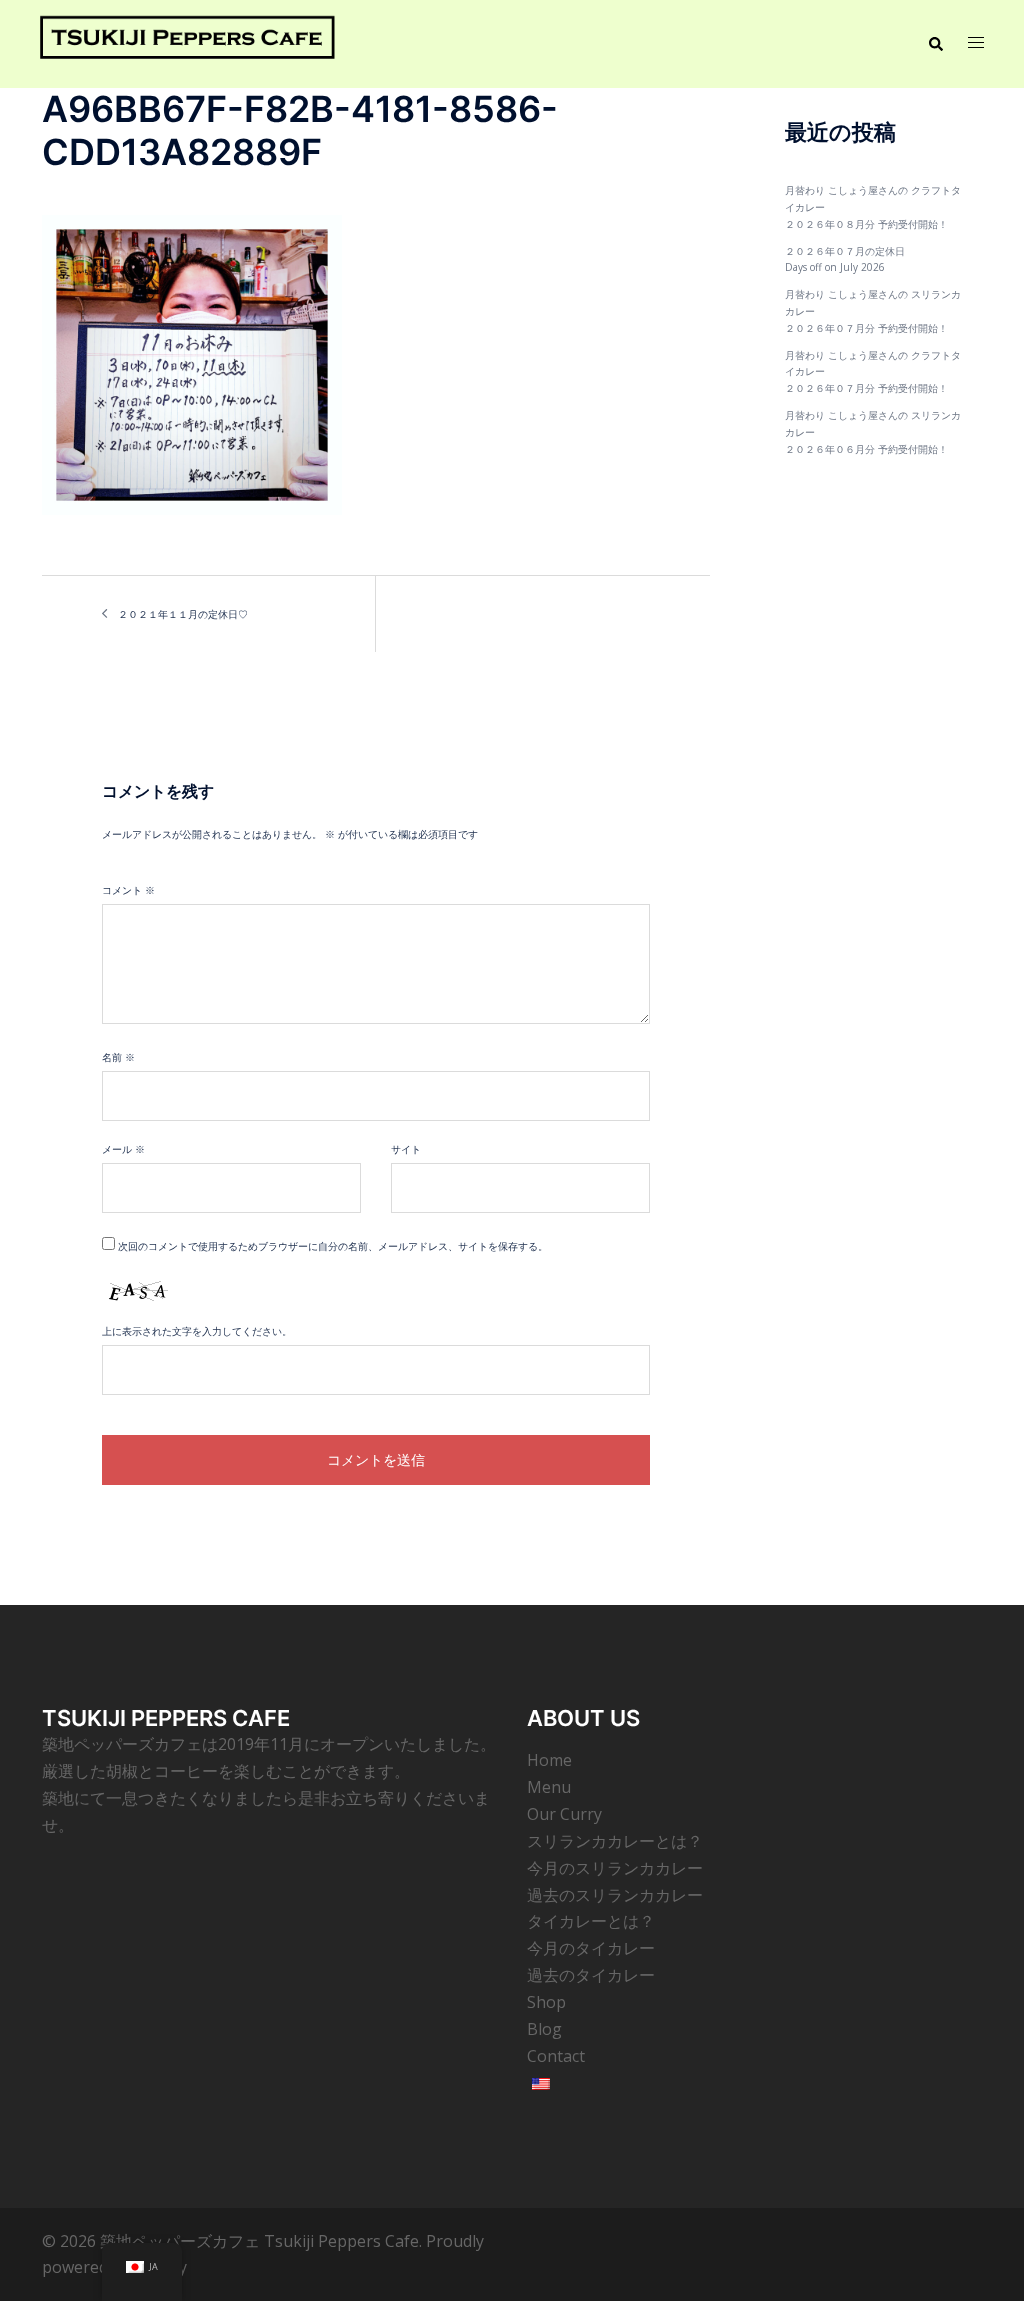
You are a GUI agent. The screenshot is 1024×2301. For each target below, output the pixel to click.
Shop (546, 2002)
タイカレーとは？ (591, 1921)
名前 (118, 1057)
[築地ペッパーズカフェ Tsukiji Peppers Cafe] (187, 43)
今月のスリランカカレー (615, 1868)
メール (123, 1149)
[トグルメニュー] (976, 44)
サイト (406, 1149)
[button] (935, 44)
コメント (128, 890)
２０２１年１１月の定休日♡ (183, 614)
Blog (544, 2029)
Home (549, 1760)
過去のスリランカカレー (615, 1895)
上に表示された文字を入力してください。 (197, 1331)
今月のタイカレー (591, 1948)
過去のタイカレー (591, 1975)
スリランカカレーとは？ (615, 1841)
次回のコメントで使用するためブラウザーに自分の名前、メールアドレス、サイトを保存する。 (333, 1246)
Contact (556, 2056)
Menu (549, 1787)
